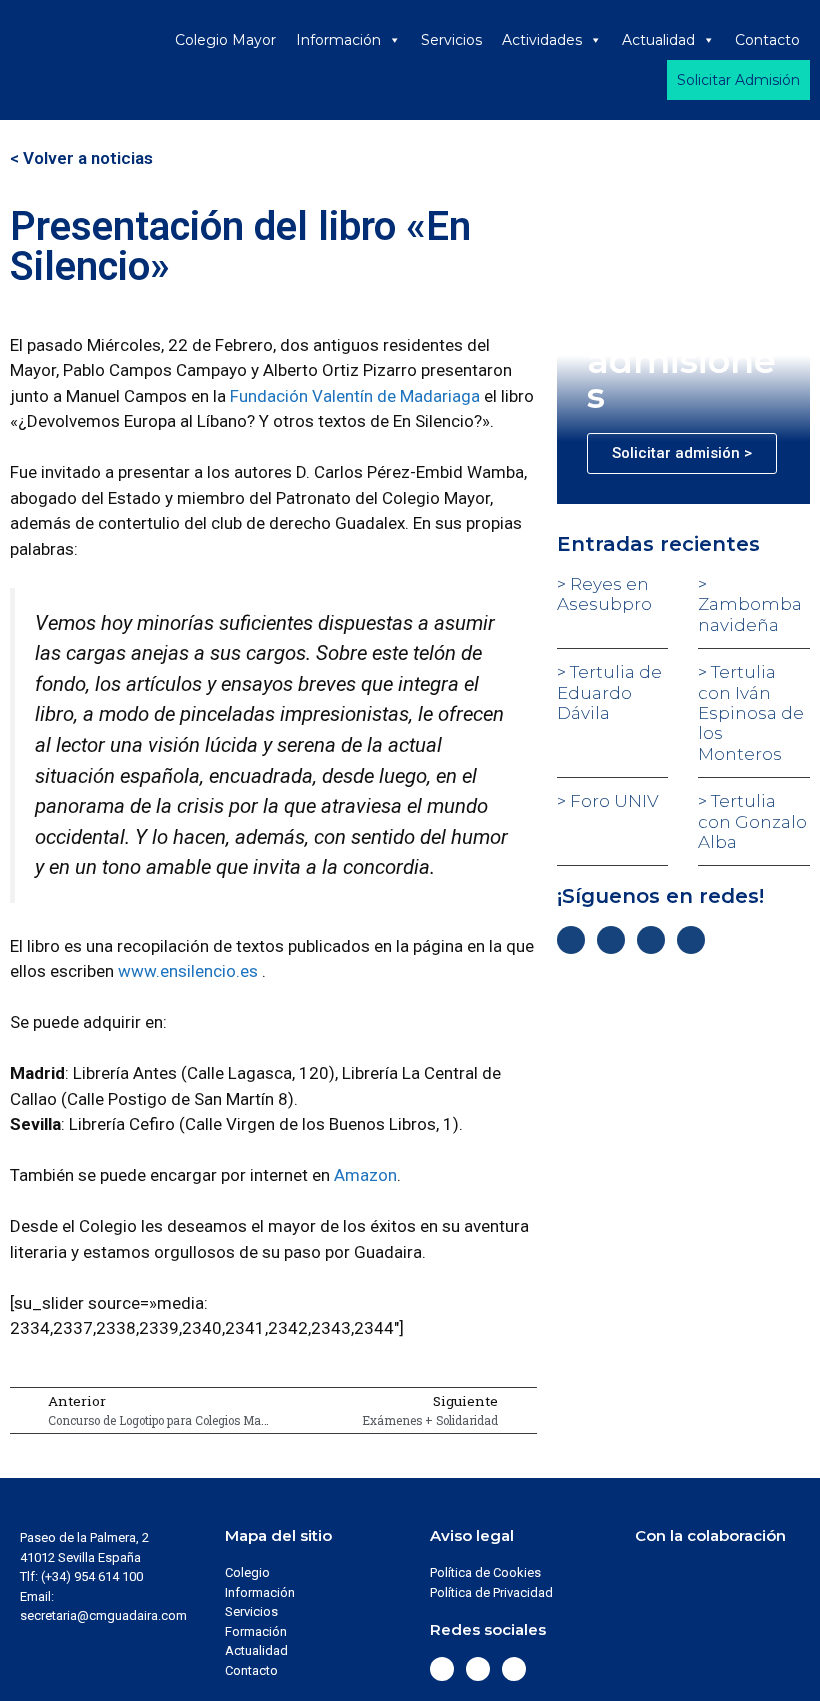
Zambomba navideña (750, 614)
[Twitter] (611, 940)
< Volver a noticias (81, 158)
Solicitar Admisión (738, 80)
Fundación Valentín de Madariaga (355, 396)
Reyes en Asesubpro (604, 594)
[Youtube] (691, 940)
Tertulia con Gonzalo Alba (752, 821)
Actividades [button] (542, 40)
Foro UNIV (612, 801)
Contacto (767, 40)
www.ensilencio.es (188, 971)
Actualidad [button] (658, 40)
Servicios (451, 40)
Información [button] (338, 40)
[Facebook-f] (571, 940)
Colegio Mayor (225, 40)
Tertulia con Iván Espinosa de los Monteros (751, 713)
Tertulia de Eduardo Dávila (609, 692)
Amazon (365, 1175)
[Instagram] (651, 940)
